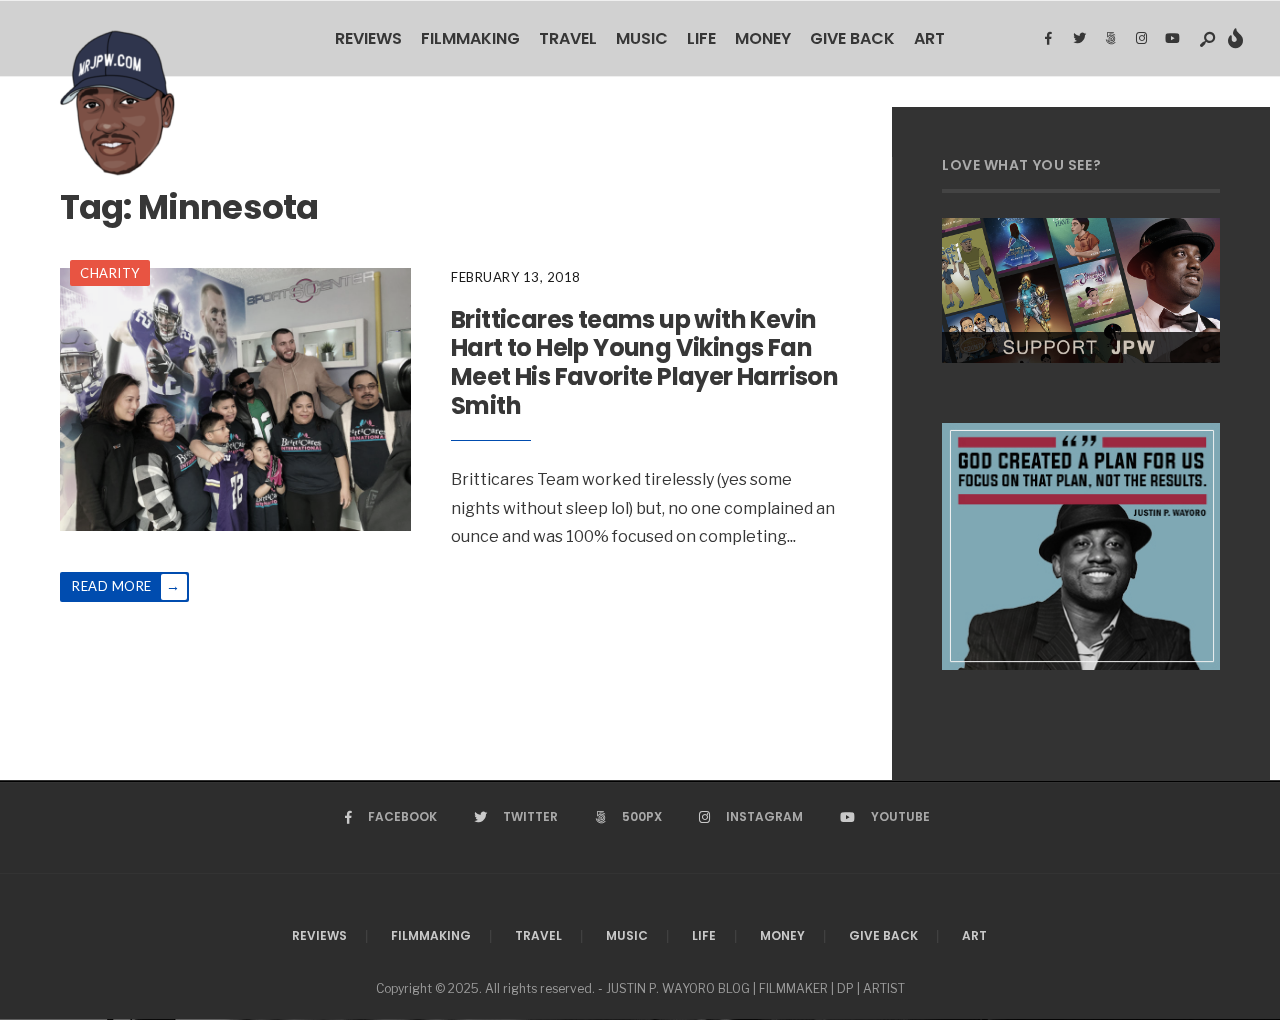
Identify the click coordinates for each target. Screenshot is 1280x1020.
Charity (110, 273)
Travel (568, 38)
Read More (126, 585)
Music (642, 38)
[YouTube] (1172, 39)
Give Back (852, 38)
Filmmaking (470, 38)
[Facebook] (1048, 39)
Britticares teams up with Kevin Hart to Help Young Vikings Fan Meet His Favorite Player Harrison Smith (644, 362)
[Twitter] (1079, 39)
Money (763, 38)
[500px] (1110, 39)
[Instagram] (1141, 39)
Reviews (368, 38)
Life (701, 38)
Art (929, 38)
